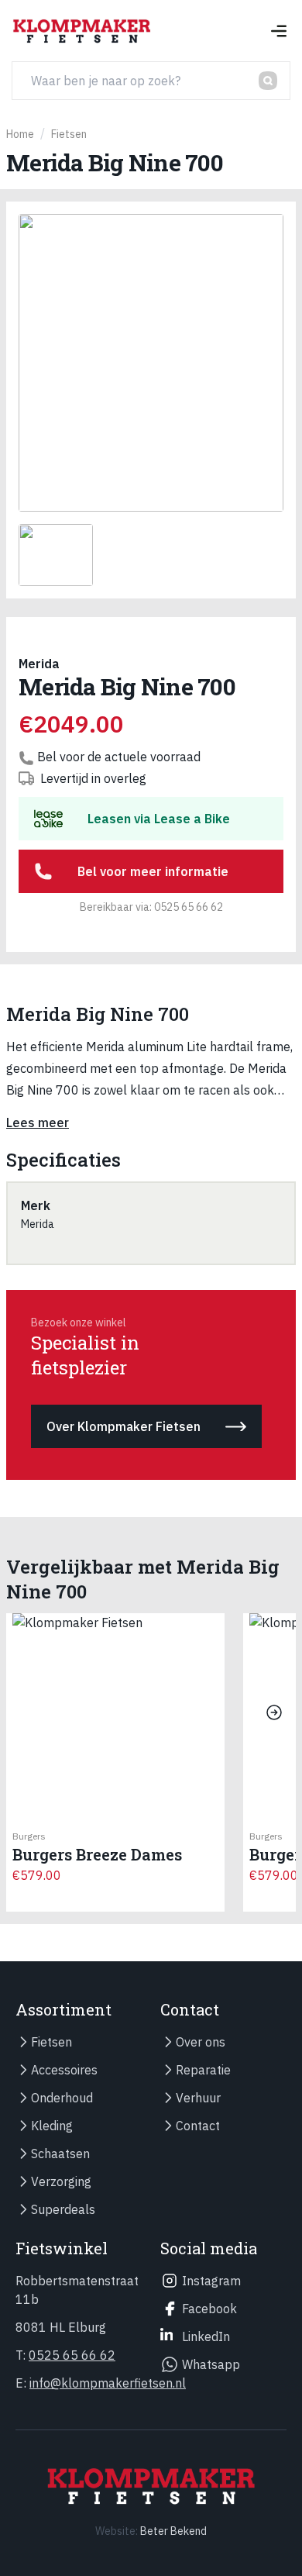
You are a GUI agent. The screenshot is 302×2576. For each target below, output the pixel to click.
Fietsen (51, 2042)
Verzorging (61, 2181)
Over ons (201, 2042)
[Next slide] (274, 1712)
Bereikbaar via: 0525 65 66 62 (151, 907)
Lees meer (38, 1122)
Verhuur (198, 2098)
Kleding (52, 2126)
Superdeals (63, 2209)
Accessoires (64, 2070)
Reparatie (203, 2070)
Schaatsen (60, 2154)
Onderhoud (62, 2098)
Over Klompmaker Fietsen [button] (124, 1426)
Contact (198, 2126)
